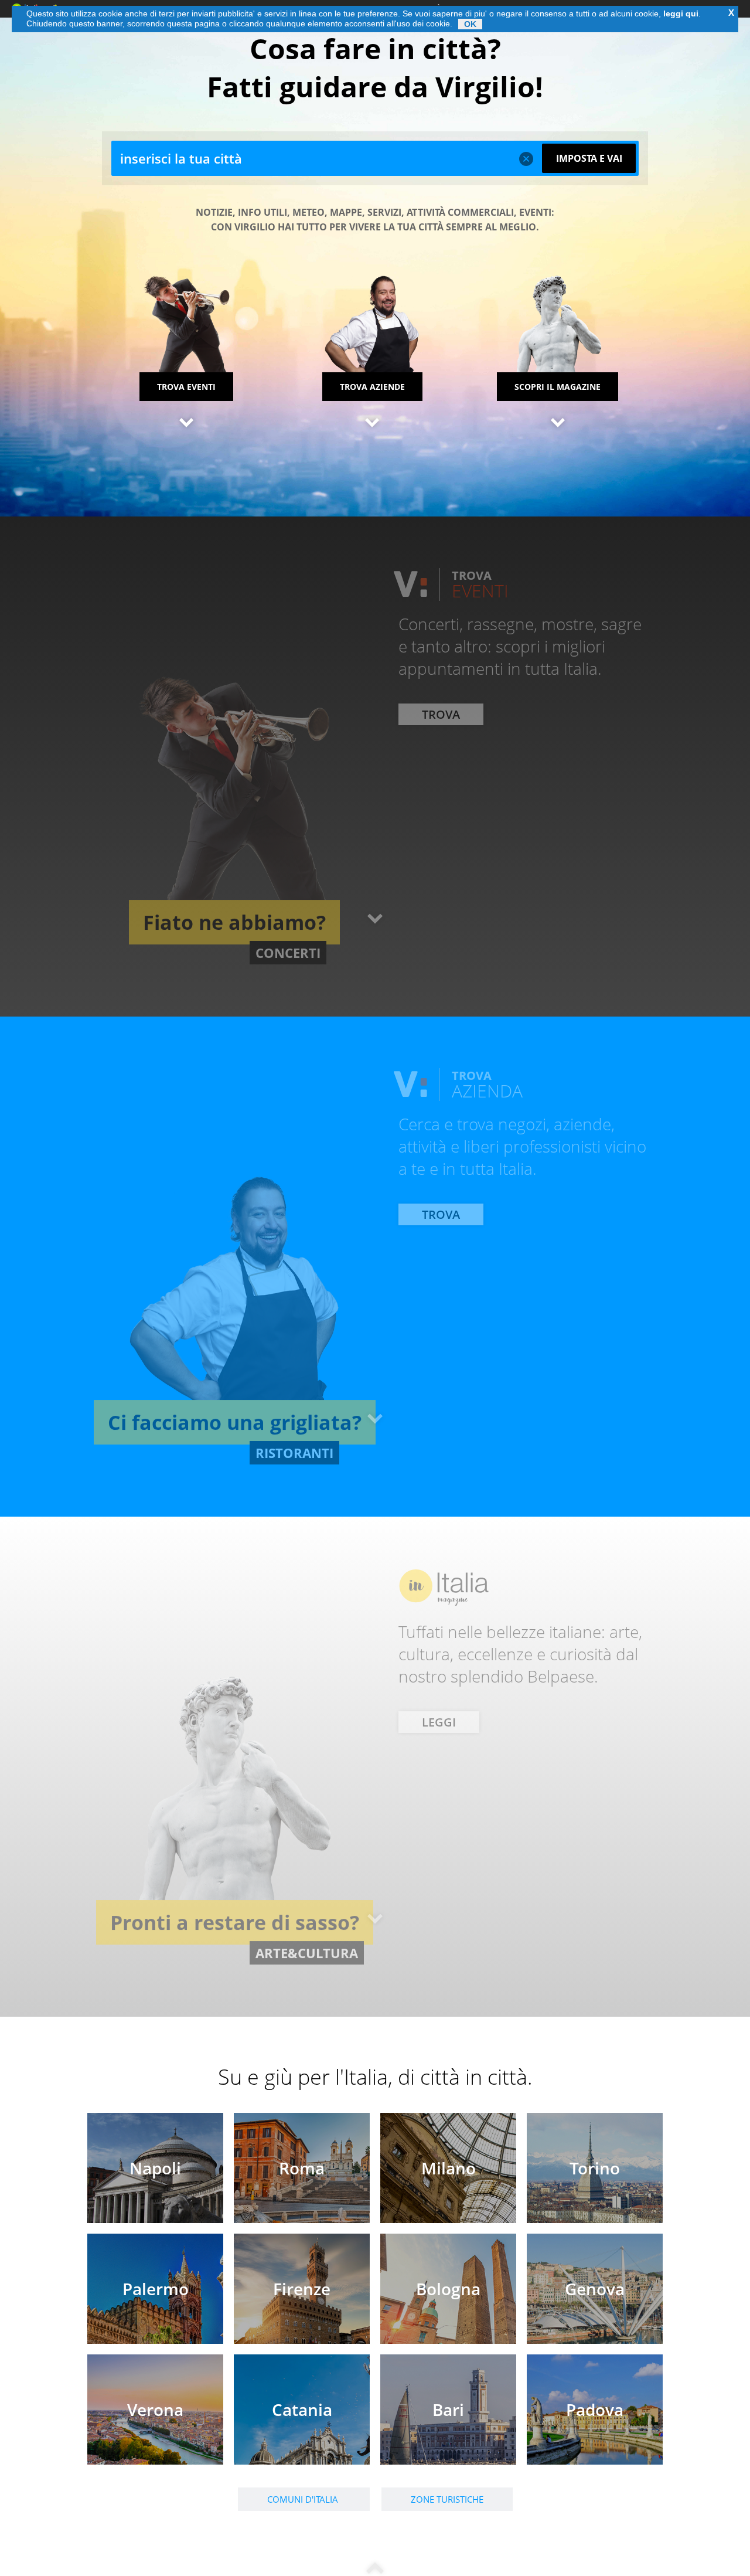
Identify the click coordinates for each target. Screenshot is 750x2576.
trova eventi (186, 387)
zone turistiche (447, 2499)
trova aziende (372, 387)
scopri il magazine (558, 387)
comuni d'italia (304, 2499)
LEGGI (439, 1794)
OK (470, 24)
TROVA (441, 786)
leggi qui (681, 13)
